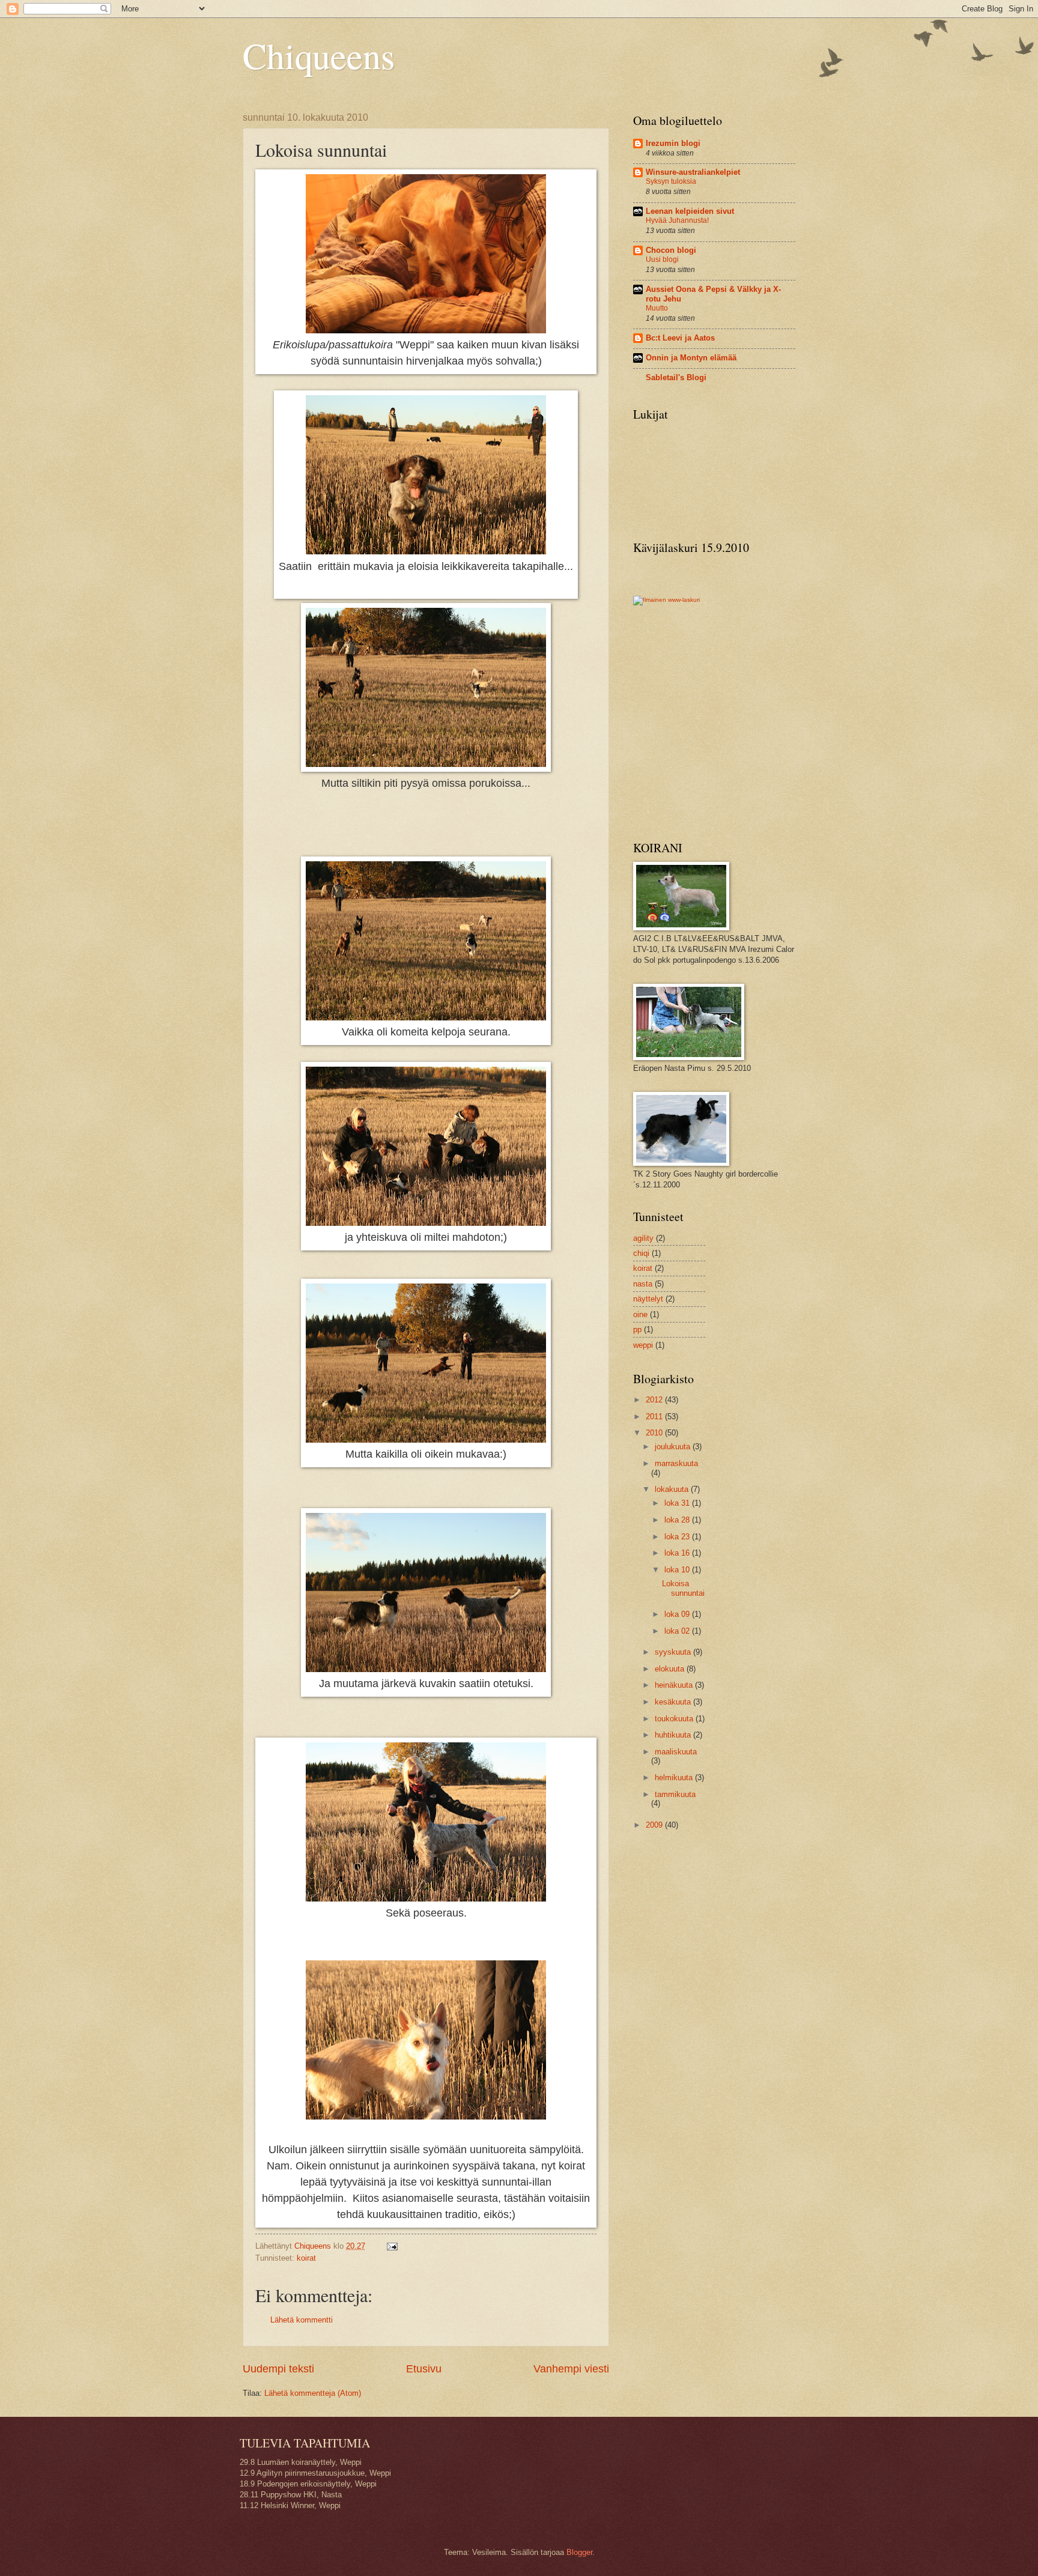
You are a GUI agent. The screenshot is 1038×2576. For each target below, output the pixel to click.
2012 (655, 1400)
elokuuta (671, 1669)
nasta (643, 1284)
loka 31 (678, 1503)
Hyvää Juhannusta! (677, 220)
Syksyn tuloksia (671, 181)
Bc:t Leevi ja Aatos (680, 338)
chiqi (641, 1253)
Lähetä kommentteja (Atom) (313, 2393)
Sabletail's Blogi (676, 377)
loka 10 (678, 1570)
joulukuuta (674, 1447)
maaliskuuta (676, 1752)
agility (643, 1238)
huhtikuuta (674, 1735)
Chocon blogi (671, 250)
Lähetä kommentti (302, 2320)
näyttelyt (648, 1299)
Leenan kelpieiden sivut (690, 211)
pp (637, 1329)
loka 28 (678, 1520)
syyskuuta (674, 1652)
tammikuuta (675, 1794)
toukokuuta (675, 1719)
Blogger (579, 2552)
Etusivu (424, 2369)
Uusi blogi (662, 259)
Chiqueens (319, 55)
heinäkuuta (675, 1685)
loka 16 (678, 1553)
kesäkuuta (674, 1702)
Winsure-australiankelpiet (693, 172)
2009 (655, 1825)
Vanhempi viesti (571, 2369)
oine (640, 1314)
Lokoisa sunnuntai (683, 1588)
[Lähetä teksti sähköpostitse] (392, 2246)
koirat (306, 2258)
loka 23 (678, 1537)
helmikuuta (675, 1777)
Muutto (657, 308)
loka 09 (678, 1614)
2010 (655, 1433)
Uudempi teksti (278, 2369)
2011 (655, 1417)
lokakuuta (673, 1489)
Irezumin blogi (673, 143)
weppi (643, 1345)
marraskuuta (676, 1463)
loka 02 (678, 1631)
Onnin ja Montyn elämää (691, 358)
